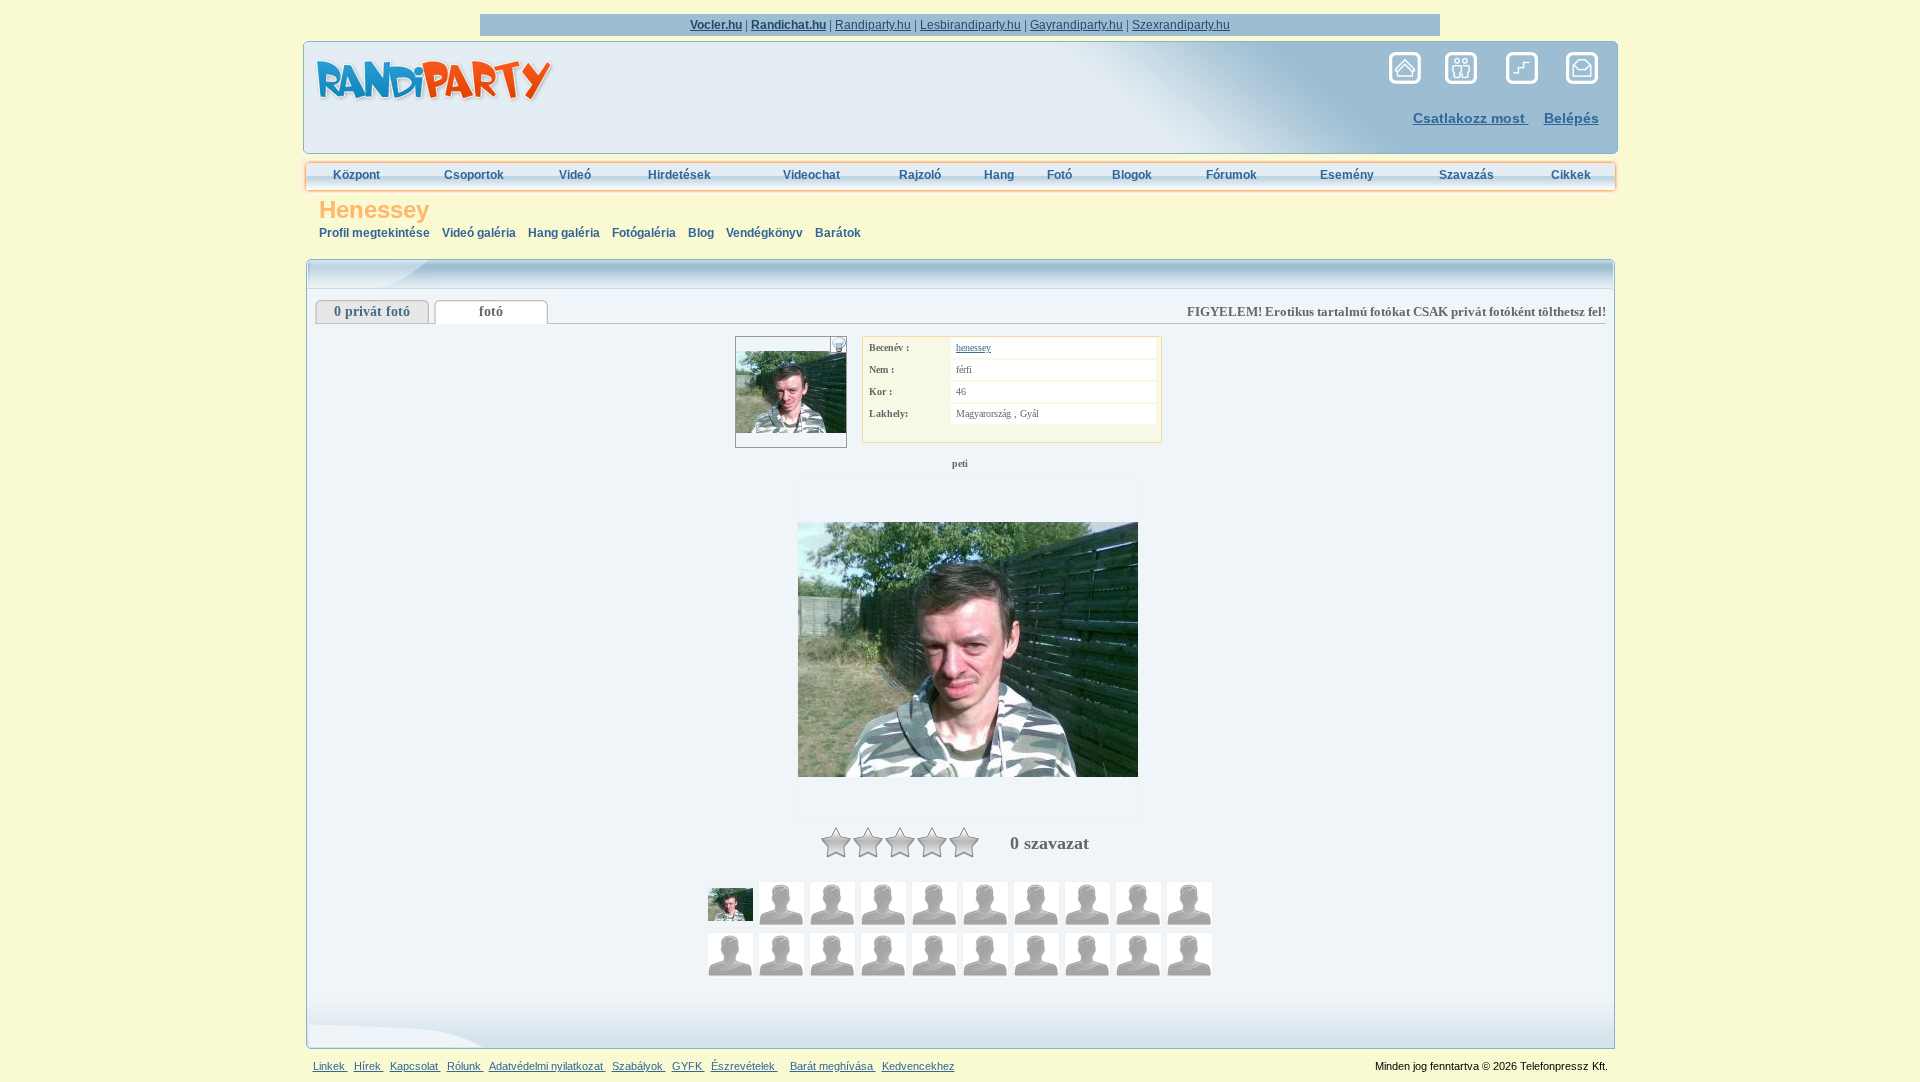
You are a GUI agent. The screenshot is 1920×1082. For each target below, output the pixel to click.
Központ (356, 175)
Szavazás (1466, 175)
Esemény (1347, 175)
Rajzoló (920, 175)
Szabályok (639, 1066)
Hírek (369, 1066)
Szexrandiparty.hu (1181, 25)
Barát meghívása (833, 1066)
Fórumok (1231, 175)
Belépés (1571, 118)
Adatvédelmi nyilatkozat (547, 1066)
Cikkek (1571, 175)
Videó (575, 175)
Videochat (811, 175)
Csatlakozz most (1471, 118)
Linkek (330, 1066)
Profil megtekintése (376, 233)
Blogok (1132, 175)
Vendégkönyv (766, 233)
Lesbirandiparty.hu (970, 25)
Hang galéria (565, 233)
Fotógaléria (644, 233)
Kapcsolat (415, 1066)
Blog (702, 233)
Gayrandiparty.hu (1076, 25)
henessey (973, 347)
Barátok (838, 233)
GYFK (688, 1066)
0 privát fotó (372, 311)
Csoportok (474, 175)
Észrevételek (744, 1066)
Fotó (1059, 175)
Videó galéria (480, 233)
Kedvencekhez (918, 1066)
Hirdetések (679, 175)
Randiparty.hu (873, 25)
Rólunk (465, 1066)
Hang (999, 175)
